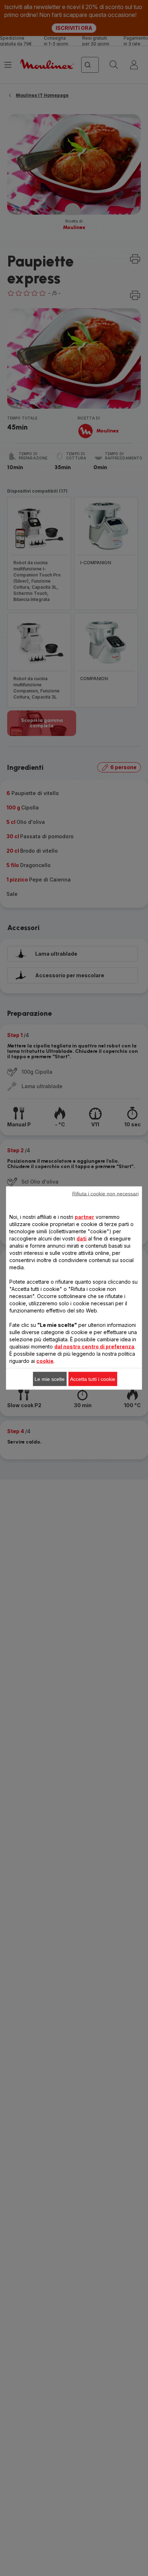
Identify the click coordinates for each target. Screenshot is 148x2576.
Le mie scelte (50, 1379)
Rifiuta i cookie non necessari (105, 1194)
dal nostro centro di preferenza (94, 1347)
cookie (45, 1361)
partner (84, 1217)
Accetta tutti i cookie (93, 1379)
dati (82, 1238)
